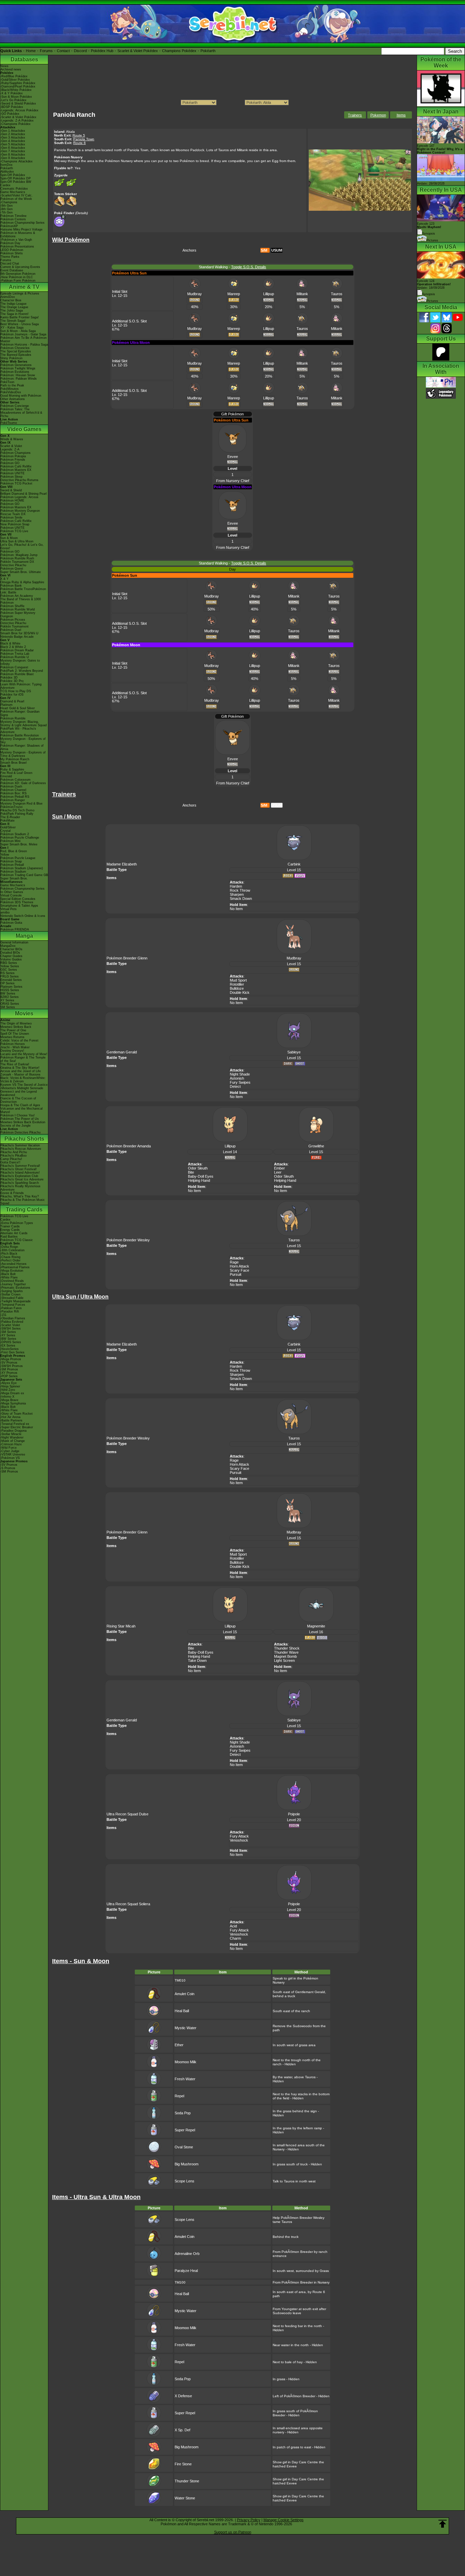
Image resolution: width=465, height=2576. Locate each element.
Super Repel (185, 2130)
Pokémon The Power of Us (20, 1119)
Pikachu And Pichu (14, 1152)
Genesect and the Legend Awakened (19, 1093)
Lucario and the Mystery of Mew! (24, 1054)
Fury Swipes (240, 1082)
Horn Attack (239, 1266)
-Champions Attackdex (17, 161)
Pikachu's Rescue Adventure (21, 1149)
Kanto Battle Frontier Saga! (20, 317)
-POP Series (9, 1376)
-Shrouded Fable (12, 1298)
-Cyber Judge (10, 1451)
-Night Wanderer (12, 1437)
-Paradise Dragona (13, 1431)
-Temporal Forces (13, 1305)
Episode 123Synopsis (429, 229)
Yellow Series (10, 966)
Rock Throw (240, 890)
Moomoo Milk (186, 2062)
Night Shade (240, 1074)
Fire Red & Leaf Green (16, 773)
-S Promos (8, 1468)
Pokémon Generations (16, 365)
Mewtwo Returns (12, 1037)
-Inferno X (7, 1397)
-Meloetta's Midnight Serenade (22, 1088)
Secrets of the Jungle (15, 1126)
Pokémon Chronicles (15, 348)
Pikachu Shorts (24, 1139)
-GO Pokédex (10, 114)
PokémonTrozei (11, 807)
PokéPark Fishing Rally (17, 814)
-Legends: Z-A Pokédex (17, 121)
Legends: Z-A (10, 449)
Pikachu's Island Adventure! (20, 1173)
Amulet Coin (185, 1994)
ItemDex (6, 165)
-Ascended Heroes (13, 1264)
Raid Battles (9, 1237)
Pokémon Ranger (13, 800)
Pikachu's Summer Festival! (20, 1166)
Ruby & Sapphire (12, 769)
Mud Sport (238, 980)
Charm (235, 1938)
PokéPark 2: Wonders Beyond (22, 671)
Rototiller (237, 984)
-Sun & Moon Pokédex (16, 97)
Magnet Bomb (285, 1656)
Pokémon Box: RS (13, 793)
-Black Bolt (8, 1274)
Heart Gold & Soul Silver (18, 708)
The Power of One (13, 1030)
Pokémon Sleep (11, 477)
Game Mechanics (13, 192)
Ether (179, 2045)
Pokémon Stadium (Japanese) (22, 868)
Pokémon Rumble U (15, 657)
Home (31, 51)
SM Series (8, 1007)
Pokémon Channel (13, 790)
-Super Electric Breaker (17, 1427)
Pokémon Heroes (13, 1044)
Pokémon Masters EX (16, 470)
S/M (264, 250)
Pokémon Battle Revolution (20, 735)
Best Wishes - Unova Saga (20, 324)
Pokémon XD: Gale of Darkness (23, 783)
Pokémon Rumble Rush (17, 558)
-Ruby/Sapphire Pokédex (18, 83)
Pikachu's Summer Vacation (20, 1145)
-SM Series (8, 1332)
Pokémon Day (10, 243)
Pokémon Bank (11, 586)
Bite (191, 1172)
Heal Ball (182, 2011)
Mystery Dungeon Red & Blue (21, 804)
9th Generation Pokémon (18, 274)
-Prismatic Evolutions (15, 1288)
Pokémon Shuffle (12, 606)
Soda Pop (183, 2113)
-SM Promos (9, 1369)
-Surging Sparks (12, 1291)
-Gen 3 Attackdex (13, 138)
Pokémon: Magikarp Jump (19, 555)
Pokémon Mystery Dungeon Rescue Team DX (20, 512)
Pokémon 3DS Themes (17, 902)
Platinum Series (11, 987)
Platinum (6, 705)
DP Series (7, 983)
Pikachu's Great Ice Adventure (22, 1179)
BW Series (8, 993)
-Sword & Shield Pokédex (18, 104)
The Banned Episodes (16, 355)
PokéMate (7, 821)
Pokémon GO (10, 463)
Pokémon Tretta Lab (15, 654)
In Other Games (12, 892)
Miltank (302, 294)
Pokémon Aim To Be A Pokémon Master (23, 339)
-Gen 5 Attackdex (13, 144)
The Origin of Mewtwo (16, 1023)
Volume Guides (11, 959)
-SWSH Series (11, 1329)
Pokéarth (208, 51)
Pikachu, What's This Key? (20, 1196)
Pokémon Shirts (12, 253)
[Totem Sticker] (60, 206)
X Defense (183, 2396)
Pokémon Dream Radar (17, 650)
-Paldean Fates (11, 1308)
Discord (80, 51)
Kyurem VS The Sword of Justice (24, 1085)
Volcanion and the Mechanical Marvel (21, 1110)
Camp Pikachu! (11, 1159)
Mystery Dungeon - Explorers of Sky (23, 741)
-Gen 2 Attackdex (13, 134)
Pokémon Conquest (14, 667)
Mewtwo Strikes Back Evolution (23, 1122)
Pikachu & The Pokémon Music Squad (23, 1202)
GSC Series (9, 970)
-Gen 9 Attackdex (13, 158)
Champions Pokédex (179, 51)
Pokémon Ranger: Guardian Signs (20, 713)
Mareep (234, 294)
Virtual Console (11, 895)
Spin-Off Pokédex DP (15, 178)
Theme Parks (10, 257)
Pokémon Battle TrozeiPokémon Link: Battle (23, 591)
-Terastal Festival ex (15, 1424)
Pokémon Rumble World (18, 609)
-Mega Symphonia (13, 1403)
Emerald (6, 776)
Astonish (237, 1078)
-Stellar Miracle (11, 1434)
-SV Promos (9, 1363)
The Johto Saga (12, 311)
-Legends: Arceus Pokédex (19, 110)
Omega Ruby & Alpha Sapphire (22, 582)
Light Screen (284, 1660)
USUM (277, 250)
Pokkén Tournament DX (17, 562)
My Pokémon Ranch (15, 759)
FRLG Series (10, 976)
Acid (233, 1926)
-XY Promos (9, 1373)
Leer (278, 1172)
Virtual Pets (9, 909)
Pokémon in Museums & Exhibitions (18, 235)
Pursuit (236, 1274)
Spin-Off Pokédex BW (16, 182)
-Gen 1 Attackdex (13, 131)
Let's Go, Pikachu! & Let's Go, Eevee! (22, 546)
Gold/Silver (8, 827)
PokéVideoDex (11, 392)
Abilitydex (7, 172)
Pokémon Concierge (15, 406)
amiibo (5, 912)
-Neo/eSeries (10, 1349)
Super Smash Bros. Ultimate (21, 572)
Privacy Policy (249, 2520)
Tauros (337, 294)
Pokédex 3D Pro (12, 681)
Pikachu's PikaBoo (13, 1156)
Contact (63, 51)
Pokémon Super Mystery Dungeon (18, 615)
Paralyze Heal (186, 2271)
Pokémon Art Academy (17, 596)
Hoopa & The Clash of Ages (20, 1105)
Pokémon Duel (11, 630)
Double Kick (240, 992)
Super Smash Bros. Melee (19, 844)
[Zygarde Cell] (60, 187)
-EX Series (8, 1346)
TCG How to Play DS (16, 691)
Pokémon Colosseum (15, 780)
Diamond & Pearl (12, 701)
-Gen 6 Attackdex (13, 148)
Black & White (10, 643)
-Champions (9, 202)
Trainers (355, 115)
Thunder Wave (286, 1652)
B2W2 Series (10, 997)
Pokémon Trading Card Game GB (24, 875)
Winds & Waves (12, 439)
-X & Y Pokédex (12, 93)
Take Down (197, 1660)
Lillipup (269, 294)
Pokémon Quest (12, 569)
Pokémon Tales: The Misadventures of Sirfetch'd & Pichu (21, 413)
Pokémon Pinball (12, 865)
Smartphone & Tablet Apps (19, 906)
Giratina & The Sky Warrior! (20, 1068)
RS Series (7, 973)
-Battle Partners (11, 1420)
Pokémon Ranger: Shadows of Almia (22, 747)
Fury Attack (239, 1836)
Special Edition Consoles (18, 899)
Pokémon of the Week (16, 199)
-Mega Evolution (12, 1271)
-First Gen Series (12, 1352)
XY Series (7, 1000)
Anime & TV (24, 287)
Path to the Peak (12, 385)
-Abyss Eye (9, 1383)
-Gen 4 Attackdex (13, 141)
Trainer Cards (10, 1226)
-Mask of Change (13, 1441)
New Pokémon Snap (15, 524)
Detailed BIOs (10, 953)
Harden (236, 886)
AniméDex (8, 297)
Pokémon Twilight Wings (18, 368)
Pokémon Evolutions (15, 372)
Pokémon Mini (10, 841)
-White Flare (9, 1277)
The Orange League (14, 307)
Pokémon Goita (11, 923)
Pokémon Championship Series (22, 223)
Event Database (12, 270)
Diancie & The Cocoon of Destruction (18, 1100)
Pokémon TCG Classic (17, 1240)
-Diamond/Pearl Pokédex (18, 86)
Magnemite (316, 1626)
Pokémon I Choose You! (18, 1115)
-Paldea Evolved (12, 1322)
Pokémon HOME (12, 500)
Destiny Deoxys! (12, 1051)
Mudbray (195, 294)
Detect (235, 1086)
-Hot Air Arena (10, 1417)
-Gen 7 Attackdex (13, 151)
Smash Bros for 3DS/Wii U (19, 633)
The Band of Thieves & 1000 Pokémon (21, 601)
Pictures (432, 240)
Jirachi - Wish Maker (15, 1047)
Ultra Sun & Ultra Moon (17, 541)
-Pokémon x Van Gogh (16, 240)
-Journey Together (13, 1284)
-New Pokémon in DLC (17, 277)
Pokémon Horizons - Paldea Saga (24, 345)
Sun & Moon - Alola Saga (18, 331)
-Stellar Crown (10, 1294)
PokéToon (7, 382)
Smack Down (241, 899)
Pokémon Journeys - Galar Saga (23, 334)
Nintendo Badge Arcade (17, 637)
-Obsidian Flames (13, 1318)
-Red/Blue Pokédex (14, 76)
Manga (24, 936)
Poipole (294, 1814)
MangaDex (8, 946)
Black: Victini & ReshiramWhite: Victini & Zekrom (23, 1080)
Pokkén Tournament (14, 626)
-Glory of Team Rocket (17, 1414)
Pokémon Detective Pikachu (20, 1132)
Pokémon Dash (11, 786)
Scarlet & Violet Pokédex (138, 51)
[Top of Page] (443, 2524)
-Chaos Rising (10, 1257)
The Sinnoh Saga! (13, 321)
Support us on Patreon (233, 2532)
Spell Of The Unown (15, 1034)
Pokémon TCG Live (14, 531)
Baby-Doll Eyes (201, 1176)
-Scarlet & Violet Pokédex (18, 117)
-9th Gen (6, 206)
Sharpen (237, 894)
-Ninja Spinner (10, 1386)
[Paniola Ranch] (360, 209)
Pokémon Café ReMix (16, 466)
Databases (24, 59)
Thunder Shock (287, 1648)
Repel (179, 2096)
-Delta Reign (9, 1247)
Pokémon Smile (11, 518)
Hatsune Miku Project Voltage (21, 229)
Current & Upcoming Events (20, 267)
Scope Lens (185, 2181)
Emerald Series (11, 980)
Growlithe (316, 1146)
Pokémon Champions (15, 453)
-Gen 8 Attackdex (13, 155)
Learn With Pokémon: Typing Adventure (21, 686)
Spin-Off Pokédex (13, 175)
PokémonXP (9, 226)
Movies (24, 1013)
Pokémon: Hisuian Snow (18, 375)
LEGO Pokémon (12, 250)
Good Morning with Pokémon (21, 396)
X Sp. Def (182, 2430)
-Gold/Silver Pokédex (15, 80)
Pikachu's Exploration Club (19, 1176)
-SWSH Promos (12, 1366)
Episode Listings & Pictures (20, 293)
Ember (279, 1168)
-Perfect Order (10, 1260)
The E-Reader (10, 817)
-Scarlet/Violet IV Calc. (17, 195)
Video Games (24, 429)
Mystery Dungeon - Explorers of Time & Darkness (23, 754)
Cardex (5, 185)
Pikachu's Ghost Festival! (19, 1169)
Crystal (5, 831)
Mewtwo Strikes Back (16, 1027)
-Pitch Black (9, 1254)
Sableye (294, 1052)
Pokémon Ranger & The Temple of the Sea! (23, 1059)
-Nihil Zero (8, 1390)
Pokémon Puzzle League (18, 858)
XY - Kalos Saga (12, 328)
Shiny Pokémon (11, 358)
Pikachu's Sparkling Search (20, 1183)
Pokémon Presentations (17, 247)
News (4, 66)
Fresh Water (185, 2079)
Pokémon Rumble (13, 718)
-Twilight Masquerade (15, 1301)
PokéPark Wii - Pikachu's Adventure (18, 730)
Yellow (5, 855)
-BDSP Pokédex (12, 107)
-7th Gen (6, 212)
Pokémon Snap (11, 861)
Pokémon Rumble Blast (17, 674)
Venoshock (239, 1840)
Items (401, 115)
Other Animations (13, 399)
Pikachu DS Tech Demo (17, 810)
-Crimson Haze (11, 1444)
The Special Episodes (16, 351)
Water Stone (185, 2498)
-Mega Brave (9, 1400)
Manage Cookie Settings (284, 2520)
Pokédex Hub (102, 51)
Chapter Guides (11, 956)
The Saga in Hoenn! (14, 314)
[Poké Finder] (60, 226)
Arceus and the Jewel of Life (21, 1071)
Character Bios (11, 300)
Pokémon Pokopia (13, 456)
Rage (234, 1262)
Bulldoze (237, 988)
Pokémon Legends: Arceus (19, 497)
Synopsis (429, 294)
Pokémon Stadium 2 (15, 834)
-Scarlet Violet (10, 1325)
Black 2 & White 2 (13, 647)
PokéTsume (9, 423)
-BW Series (8, 1339)
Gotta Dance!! (10, 1162)
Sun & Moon (9, 538)
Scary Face (239, 1270)
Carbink (294, 864)
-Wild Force (9, 1448)
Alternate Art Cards (14, 1233)
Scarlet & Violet (11, 446)
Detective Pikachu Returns (19, 480)
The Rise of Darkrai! (15, 1064)
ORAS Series (10, 1004)
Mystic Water (186, 2028)
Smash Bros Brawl (13, 763)
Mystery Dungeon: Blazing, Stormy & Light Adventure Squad (23, 723)
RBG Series (9, 963)
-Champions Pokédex (15, 124)
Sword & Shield (11, 490)
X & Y (4, 579)
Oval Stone (184, 2147)
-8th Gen (6, 209)
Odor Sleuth (198, 1168)
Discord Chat (10, 264)
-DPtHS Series (11, 1342)
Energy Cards (10, 1230)
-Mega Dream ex (12, 1393)
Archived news (11, 69)
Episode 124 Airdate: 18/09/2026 (434, 284)
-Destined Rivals (12, 1281)
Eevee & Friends (12, 1193)
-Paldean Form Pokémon (18, 281)
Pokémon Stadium (13, 872)
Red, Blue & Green (14, 851)
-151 (3, 1315)
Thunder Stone (187, 2481)
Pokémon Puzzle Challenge (20, 838)
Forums (46, 51)
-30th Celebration (12, 1250)
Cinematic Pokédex (14, 189)
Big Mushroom (187, 2164)
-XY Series (8, 1335)
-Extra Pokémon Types (17, 1223)
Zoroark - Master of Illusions (20, 1075)
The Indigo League (13, 304)
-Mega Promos (11, 1359)
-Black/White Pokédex (16, 90)
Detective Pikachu (13, 565)
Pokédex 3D (9, 678)
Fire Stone (183, 2464)
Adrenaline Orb (187, 2254)
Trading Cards (24, 1210)
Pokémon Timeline (13, 216)
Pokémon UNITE (12, 473)
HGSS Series (10, 990)
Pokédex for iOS (12, 695)
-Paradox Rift (10, 1311)
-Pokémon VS (10, 1458)
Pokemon (378, 115)
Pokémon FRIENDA (15, 929)
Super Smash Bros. (14, 878)
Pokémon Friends (13, 460)
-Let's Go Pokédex (13, 100)
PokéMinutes (10, 389)
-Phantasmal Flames (15, 1267)
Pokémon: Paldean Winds (19, 379)
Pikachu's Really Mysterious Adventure (20, 1188)
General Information (14, 942)
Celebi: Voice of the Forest (19, 1040)
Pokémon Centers (13, 219)
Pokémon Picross (13, 620)
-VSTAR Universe (13, 1454)
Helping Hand (199, 1180)
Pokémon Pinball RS (15, 797)
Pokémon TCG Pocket (16, 483)
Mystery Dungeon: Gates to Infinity (20, 662)
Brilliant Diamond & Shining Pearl (23, 494)
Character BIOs (11, 949)
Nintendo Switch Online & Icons (23, 916)
